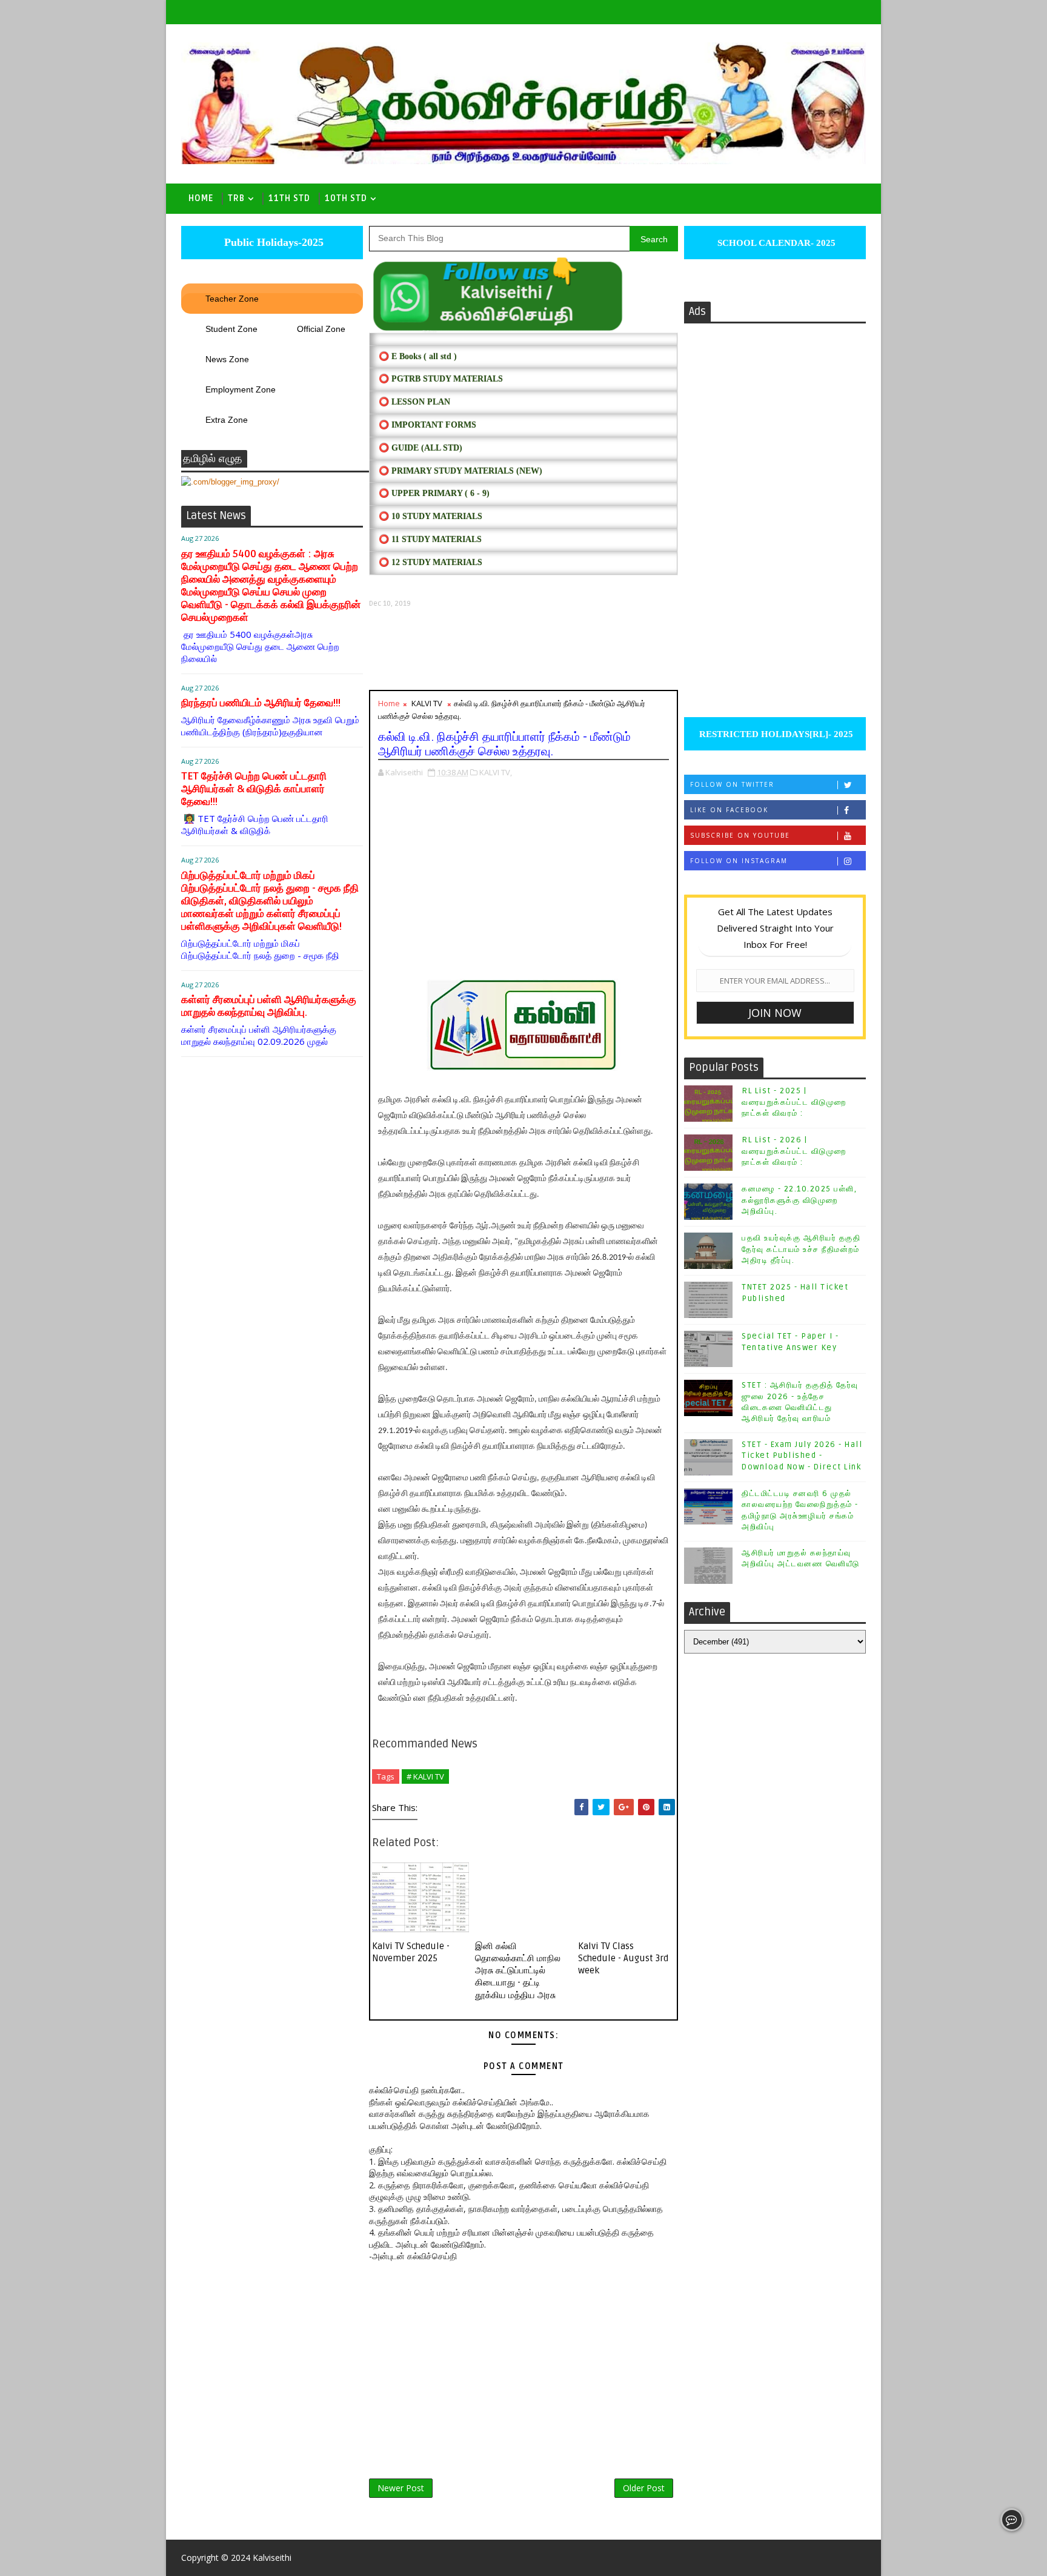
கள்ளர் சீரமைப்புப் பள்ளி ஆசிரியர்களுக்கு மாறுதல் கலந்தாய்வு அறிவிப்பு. (269, 1006)
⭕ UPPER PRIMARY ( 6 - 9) (434, 493)
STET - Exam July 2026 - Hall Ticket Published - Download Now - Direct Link (802, 1455)
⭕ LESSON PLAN (414, 402)
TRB (236, 198)
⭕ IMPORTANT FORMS (427, 425)
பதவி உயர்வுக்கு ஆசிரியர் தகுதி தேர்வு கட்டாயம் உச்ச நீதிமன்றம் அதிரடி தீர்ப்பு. (801, 1249)
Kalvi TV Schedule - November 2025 (411, 1952)
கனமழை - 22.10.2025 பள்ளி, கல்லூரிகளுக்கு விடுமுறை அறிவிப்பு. (799, 1200)
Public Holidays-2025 (272, 242)
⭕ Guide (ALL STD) (420, 448)
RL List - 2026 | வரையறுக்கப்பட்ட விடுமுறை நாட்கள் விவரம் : (794, 1151)
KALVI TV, (496, 772)
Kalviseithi (272, 2558)
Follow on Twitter (732, 784)
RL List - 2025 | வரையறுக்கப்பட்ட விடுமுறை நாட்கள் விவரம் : (794, 1102)
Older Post (644, 2488)
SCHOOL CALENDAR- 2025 (775, 243)
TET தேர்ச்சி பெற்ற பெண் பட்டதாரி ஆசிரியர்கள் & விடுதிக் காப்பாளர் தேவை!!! (254, 789)
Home (201, 198)
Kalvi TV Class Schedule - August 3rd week (623, 1958)
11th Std (289, 198)
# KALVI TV (425, 1776)
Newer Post (401, 2488)
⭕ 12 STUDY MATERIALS (430, 562)
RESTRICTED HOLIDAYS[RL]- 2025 (775, 734)
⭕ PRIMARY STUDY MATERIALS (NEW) (460, 471)
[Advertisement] (523, 649)
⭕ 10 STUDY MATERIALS (430, 516)
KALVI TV (427, 703)
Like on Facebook (729, 810)
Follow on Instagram (739, 861)
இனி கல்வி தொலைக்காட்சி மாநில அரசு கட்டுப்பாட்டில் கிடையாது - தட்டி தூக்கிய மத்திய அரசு (518, 1971)
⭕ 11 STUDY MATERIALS (430, 539)
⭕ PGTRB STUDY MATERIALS (441, 379)
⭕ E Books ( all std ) (418, 356)
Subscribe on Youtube (740, 835)
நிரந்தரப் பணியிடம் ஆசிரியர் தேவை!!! (261, 703)
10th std (346, 198)
